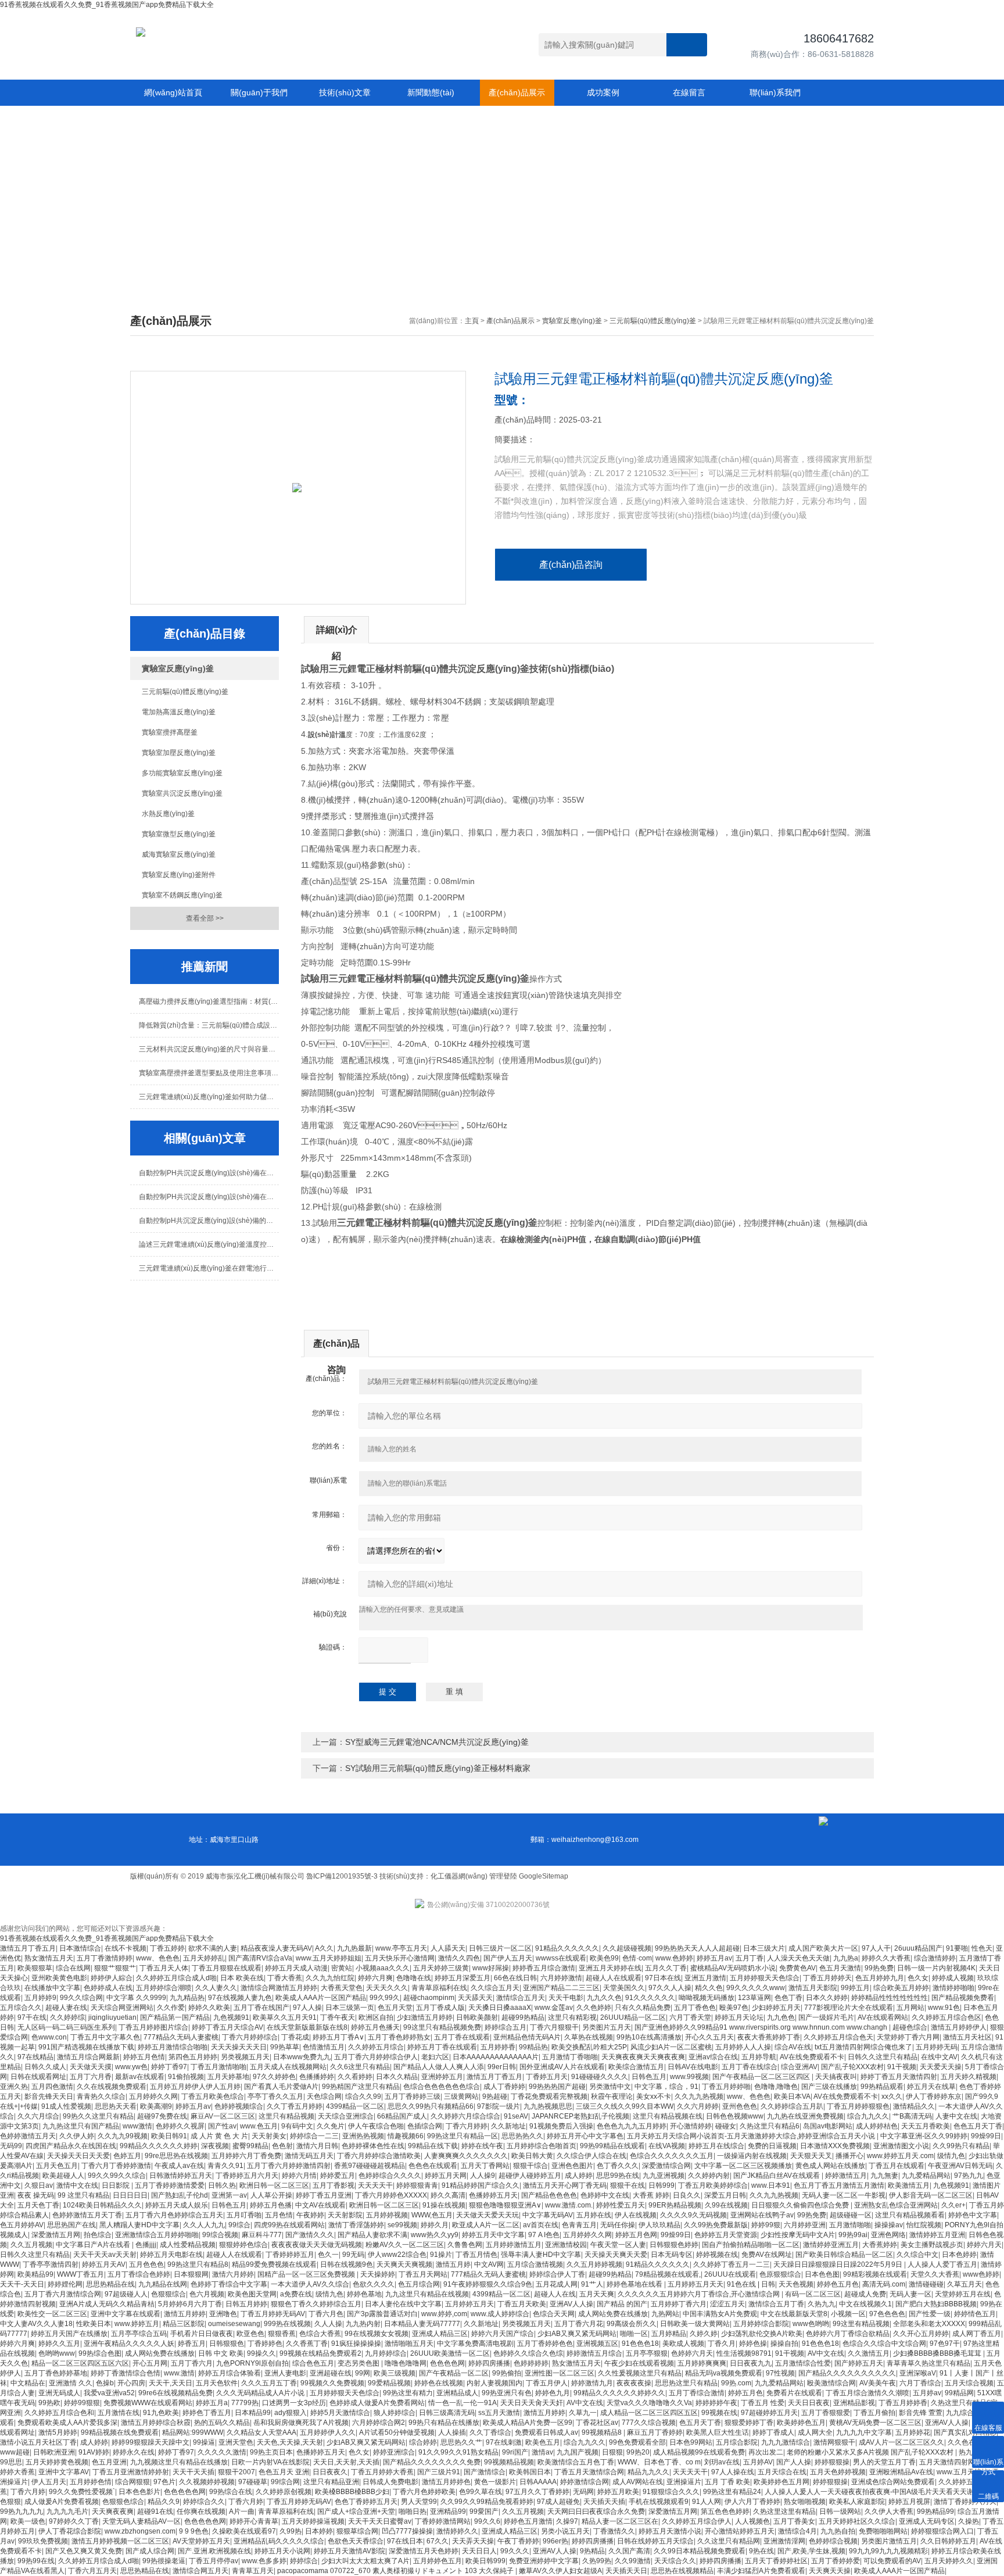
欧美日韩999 (485, 2561)
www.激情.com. (569, 2205)
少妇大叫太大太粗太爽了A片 (365, 2561)
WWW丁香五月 (80, 2274)
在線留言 (689, 92)
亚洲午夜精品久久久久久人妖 (129, 2344)
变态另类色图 (359, 2363)
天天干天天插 (193, 2472)
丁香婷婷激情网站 (443, 2521)
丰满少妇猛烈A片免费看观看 (761, 2571)
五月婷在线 (594, 2215)
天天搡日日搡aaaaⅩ (500, 2008)
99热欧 (49, 2403)
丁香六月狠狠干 (554, 2027)
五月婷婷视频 (387, 2215)
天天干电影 (566, 1998)
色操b (105, 2383)
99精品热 (533, 2047)
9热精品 (592, 2551)
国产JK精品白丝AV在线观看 (777, 2176)
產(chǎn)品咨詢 (571, 565)
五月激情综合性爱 (803, 2363)
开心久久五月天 (709, 2037)
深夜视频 (215, 2146)
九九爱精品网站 (926, 2176)
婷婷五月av (714, 1958)
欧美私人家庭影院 (857, 2502)
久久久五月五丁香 (269, 2383)
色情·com (637, 1958)
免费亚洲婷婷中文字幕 (544, 2561)
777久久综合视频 (649, 2423)
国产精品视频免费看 (963, 1998)
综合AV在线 (793, 2047)
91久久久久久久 (650, 1998)
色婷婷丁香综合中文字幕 (229, 2284)
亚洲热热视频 (363, 2136)
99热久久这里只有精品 (98, 2116)
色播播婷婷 (317, 2077)
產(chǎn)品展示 (517, 92)
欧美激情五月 (909, 2185)
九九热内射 (363, 2324)
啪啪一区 (634, 2334)
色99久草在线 (481, 2492)
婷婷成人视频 (953, 1978)
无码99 (11, 2146)
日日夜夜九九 (751, 2363)
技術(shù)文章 (345, 92)
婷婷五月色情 (144, 2057)
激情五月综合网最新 (88, 2057)
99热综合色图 (100, 2353)
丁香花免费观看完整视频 (549, 2096)
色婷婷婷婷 (531, 2363)
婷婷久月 (435, 2225)
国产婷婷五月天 (859, 2363)
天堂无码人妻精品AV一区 (141, 2521)
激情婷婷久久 (457, 2531)
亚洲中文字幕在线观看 (125, 2314)
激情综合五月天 (521, 1998)
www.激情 (179, 2373)
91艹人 (592, 2284)
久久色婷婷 (594, 2008)
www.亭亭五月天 (401, 1948)
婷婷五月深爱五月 (462, 1978)
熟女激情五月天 (49, 1958)
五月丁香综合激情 (697, 2393)
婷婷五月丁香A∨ (338, 2037)
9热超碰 (495, 2096)
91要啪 (957, 1948)
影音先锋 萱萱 (921, 2413)
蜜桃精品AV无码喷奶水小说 (733, 1968)
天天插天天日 (626, 2571)
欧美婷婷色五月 (801, 2423)
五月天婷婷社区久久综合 (857, 2521)
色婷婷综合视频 (833, 2541)
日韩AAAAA (538, 2482)
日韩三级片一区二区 (500, 1948)
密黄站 (342, 1968)
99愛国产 (484, 2511)
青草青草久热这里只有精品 (928, 2363)
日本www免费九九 (302, 2057)
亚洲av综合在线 (713, 2057)
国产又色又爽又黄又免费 (84, 2551)
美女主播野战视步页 (932, 2245)
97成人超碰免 (558, 2502)
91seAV (516, 2116)
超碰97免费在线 (162, 2116)
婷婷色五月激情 (528, 2521)
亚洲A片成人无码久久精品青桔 (107, 2304)
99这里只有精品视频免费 (442, 2027)
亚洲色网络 (888, 2235)
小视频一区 (848, 2314)
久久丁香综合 (490, 2432)
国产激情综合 (485, 2472)
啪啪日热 (413, 2511)
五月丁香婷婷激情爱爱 (170, 2185)
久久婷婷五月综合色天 (838, 2037)
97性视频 (780, 2373)
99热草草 (285, 2047)
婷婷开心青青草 (254, 2521)
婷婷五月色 (745, 2393)
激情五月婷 (453, 2264)
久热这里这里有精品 (784, 2511)
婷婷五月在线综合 (716, 2146)
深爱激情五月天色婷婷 (424, 2551)
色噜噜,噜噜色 (776, 2087)
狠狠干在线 (627, 2185)
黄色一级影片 (495, 2482)
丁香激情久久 (614, 2531)
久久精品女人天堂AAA (261, 2432)
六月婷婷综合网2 (379, 2423)
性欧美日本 (94, 2324)
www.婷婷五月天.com (900, 2156)
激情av (542, 2452)
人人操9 (483, 2176)
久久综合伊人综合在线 (591, 2156)
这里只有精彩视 (572, 2017)
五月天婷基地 (228, 2077)
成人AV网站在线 (638, 2482)
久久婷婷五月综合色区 (946, 2017)
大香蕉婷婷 (880, 2245)
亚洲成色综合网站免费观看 (893, 2482)
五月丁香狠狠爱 (826, 2413)
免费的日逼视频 (772, 2146)
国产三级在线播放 (829, 2087)
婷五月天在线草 (931, 2087)
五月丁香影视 (334, 2185)
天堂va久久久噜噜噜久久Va (649, 2403)
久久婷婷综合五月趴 (792, 2106)
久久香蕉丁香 (307, 2344)
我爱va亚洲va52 (109, 2393)
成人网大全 (815, 2432)
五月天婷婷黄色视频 (57, 2462)
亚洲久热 (14, 2087)
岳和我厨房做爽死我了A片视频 (301, 2423)
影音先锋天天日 (49, 2096)
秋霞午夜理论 (612, 2096)
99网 (363, 2373)
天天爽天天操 (830, 2571)
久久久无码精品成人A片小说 (261, 2393)
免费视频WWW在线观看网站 (148, 2403)
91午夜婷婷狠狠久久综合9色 (488, 2284)
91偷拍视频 (186, 2077)
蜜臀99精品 (250, 2146)
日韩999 (661, 2185)
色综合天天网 (554, 2314)
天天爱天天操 (941, 2067)
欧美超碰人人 (63, 2176)
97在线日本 (405, 2541)
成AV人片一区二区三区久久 (901, 2442)
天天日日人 (479, 2551)
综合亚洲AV (799, 2067)
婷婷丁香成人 (773, 2432)
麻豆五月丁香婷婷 (655, 2432)
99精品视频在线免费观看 (120, 2432)
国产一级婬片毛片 (826, 2017)
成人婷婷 (579, 2176)
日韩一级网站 (840, 2511)
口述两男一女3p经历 (294, 2403)
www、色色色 (158, 1958)
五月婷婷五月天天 (695, 2284)
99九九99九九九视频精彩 (888, 2551)
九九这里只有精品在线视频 (427, 2294)
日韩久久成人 (45, 2067)
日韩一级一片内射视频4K (936, 1968)
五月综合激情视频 (535, 2264)
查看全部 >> (205, 918)
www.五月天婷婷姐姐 (329, 1958)
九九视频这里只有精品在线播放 (179, 2462)
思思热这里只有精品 (686, 2383)
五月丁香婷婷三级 (413, 2096)
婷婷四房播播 (489, 2363)
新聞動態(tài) (431, 92)
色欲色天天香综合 (356, 2541)
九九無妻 (884, 2176)
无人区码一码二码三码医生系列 (66, 2027)
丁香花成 (295, 2037)
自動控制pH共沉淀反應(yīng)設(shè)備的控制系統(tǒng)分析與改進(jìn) (209, 1221)
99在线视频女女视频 (376, 2334)
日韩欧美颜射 (477, 2017)
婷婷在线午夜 (482, 2146)
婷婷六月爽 (375, 1978)
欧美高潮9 (156, 2106)
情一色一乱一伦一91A (462, 2403)
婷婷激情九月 (592, 2383)
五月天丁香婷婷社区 (776, 2561)
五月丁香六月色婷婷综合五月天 (174, 2215)
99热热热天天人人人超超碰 (697, 1948)
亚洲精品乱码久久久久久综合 (279, 2541)
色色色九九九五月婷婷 (632, 2126)
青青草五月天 (253, 2571)
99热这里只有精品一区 (462, 2136)
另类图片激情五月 (889, 2541)
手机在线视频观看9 (659, 2502)
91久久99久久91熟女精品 (458, 2452)
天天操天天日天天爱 (78, 2156)
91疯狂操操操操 (356, 2344)
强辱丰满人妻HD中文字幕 (541, 2255)
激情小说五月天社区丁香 (38, 2442)
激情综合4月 (797, 2531)
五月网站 (910, 2008)
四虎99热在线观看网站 (289, 2225)
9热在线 (761, 2551)
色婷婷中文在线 (605, 2195)
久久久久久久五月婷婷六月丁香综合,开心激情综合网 (700, 2294)
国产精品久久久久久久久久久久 (847, 2373)
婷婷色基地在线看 (635, 2284)
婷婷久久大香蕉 (886, 1958)
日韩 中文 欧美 (221, 2353)
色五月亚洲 (109, 2462)
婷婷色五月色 (838, 2284)
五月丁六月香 (91, 2077)
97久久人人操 (670, 1988)
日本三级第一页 (350, 2008)
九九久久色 (604, 1998)
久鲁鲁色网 (465, 2245)
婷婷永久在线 (134, 2452)
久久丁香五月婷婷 (295, 2106)
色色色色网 (447, 2363)
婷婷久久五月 (59, 2344)
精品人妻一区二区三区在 (620, 2521)
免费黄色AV (797, 1968)
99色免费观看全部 (637, 2442)
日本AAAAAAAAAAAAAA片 (496, 2057)
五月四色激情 (52, 2087)
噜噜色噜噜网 (406, 2363)
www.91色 (944, 2008)
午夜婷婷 (310, 2215)
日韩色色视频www (735, 2116)
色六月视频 (207, 2294)
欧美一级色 (28, 2521)
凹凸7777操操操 (407, 2531)
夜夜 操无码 (36, 2195)
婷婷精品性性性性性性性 (890, 1998)
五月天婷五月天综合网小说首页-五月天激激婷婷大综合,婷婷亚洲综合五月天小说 (752, 2136)
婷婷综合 (304, 2561)
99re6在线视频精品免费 (175, 2393)
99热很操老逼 (164, 2561)
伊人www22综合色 (397, 2255)
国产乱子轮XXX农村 (852, 2067)
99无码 (353, 2255)
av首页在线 (541, 2225)
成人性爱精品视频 (188, 2245)
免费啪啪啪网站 (883, 2531)
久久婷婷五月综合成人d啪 (176, 1978)
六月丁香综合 (920, 2383)
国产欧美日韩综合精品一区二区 (844, 2255)
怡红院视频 (924, 2225)
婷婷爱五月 (338, 2176)
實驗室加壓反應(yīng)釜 (179, 753)
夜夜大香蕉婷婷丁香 (769, 2037)
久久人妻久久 (216, 1988)
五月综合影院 (737, 2442)
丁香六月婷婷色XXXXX (391, 2195)
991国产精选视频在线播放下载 (86, 2047)
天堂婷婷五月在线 (963, 2294)
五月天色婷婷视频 (838, 2472)
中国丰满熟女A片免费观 (720, 2314)
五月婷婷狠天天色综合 (765, 1978)
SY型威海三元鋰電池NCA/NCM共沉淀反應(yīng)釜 (437, 1742)
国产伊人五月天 (508, 1958)
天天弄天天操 (473, 2541)
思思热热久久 (522, 2136)
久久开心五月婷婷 (921, 2334)
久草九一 (583, 2413)
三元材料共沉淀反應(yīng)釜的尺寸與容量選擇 (209, 1049)
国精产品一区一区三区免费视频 (307, 2274)
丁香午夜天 (338, 2017)
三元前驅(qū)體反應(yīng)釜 (653, 321)
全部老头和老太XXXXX (929, 2324)
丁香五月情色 (476, 2255)
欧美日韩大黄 (532, 2156)
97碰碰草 (253, 2482)
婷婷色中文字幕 (973, 2215)
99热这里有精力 (408, 2393)
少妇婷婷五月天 (776, 2008)
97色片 (164, 2482)
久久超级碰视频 (627, 1948)
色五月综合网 (419, 2284)
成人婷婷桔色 (877, 2126)
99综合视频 (220, 2235)
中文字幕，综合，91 (666, 2087)
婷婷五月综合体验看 (230, 2373)
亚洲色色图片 (572, 2166)
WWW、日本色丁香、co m (659, 2462)
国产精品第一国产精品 (175, 2017)
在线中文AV (939, 2057)
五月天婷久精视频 (969, 2077)
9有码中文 (297, 2126)
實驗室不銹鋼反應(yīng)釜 (182, 895)
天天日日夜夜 (809, 2403)
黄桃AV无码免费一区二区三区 (875, 2423)
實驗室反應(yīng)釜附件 (179, 875)
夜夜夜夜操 (634, 2383)
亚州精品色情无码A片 (527, 2037)
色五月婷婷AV (22, 2225)
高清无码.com (884, 2284)
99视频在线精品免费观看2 (320, 2353)
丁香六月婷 (28, 2492)
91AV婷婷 (94, 2452)
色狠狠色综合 (123, 2502)
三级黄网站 (461, 2096)
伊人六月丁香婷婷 (752, 2502)
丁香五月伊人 (547, 2383)
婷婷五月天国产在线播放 (69, 2334)
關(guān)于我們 (259, 92)
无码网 (583, 2492)
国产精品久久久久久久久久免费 (432, 2462)
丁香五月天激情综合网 (589, 2472)
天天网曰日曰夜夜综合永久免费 (596, 2511)
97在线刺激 (504, 2442)
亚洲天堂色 (236, 2442)
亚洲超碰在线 (331, 2373)
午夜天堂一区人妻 (618, 2245)
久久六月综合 (38, 2116)
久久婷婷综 (67, 2017)
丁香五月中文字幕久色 (105, 2037)
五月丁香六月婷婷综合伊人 (376, 2057)
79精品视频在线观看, (668, 2274)
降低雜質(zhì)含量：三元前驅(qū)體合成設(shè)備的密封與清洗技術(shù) (209, 1025)
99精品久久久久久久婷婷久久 (619, 2393)
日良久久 (687, 2195)
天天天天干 (375, 2185)
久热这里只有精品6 (770, 2126)
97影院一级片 (499, 2106)
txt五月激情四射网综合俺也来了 (863, 2047)
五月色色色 (146, 2264)
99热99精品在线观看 (612, 2146)
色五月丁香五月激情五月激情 (839, 2185)
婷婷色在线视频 (439, 2383)
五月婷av (927, 2393)
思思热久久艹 (461, 2442)
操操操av (889, 2225)
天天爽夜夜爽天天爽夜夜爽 (643, 2057)
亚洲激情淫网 (784, 2541)
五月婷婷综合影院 (761, 2324)
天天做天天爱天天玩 (487, 2215)
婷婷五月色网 (636, 2235)
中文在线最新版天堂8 (794, 2314)
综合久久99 (363, 2096)
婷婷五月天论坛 (739, 2017)
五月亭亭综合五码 (139, 2334)
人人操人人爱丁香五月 (942, 2264)
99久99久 (385, 1998)
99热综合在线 (231, 2492)
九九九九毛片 (67, 2511)
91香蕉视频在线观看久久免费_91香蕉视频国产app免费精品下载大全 (107, 5)
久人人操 (328, 2324)
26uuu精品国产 (918, 1948)
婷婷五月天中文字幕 (493, 2235)
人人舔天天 (448, 1948)
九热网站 (665, 2314)
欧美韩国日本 (530, 2472)
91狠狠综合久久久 (671, 2492)
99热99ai (853, 2235)
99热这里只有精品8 (198, 2264)
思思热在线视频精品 (682, 2571)
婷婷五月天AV (104, 2264)
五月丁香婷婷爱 (836, 2561)
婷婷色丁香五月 (207, 2413)
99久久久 (515, 2551)
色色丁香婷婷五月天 (366, 2502)
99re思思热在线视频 (176, 2156)
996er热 (555, 2541)
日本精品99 (253, 2413)
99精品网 (959, 2393)
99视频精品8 (603, 2432)
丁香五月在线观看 (897, 2166)
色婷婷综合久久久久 (390, 2176)
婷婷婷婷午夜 (716, 2403)
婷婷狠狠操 (832, 2462)
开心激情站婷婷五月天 (740, 2531)
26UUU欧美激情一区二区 (450, 2353)
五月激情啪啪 (850, 2225)
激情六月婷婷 (233, 2274)
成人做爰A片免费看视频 (62, 2502)
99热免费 (879, 1968)
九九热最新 (354, 1948)
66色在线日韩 (515, 1978)
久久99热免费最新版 (716, 2225)
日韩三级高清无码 (447, 2413)
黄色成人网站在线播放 (830, 2166)
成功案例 (603, 92)
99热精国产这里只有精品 (361, 2087)
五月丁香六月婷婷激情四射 (289, 2166)
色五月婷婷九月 (880, 1978)
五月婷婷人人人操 (743, 2047)
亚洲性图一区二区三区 (560, 2373)
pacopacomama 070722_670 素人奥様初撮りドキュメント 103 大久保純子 (396, 2571)
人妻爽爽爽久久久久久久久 (466, 2156)
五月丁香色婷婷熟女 (399, 2037)
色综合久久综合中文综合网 (884, 2344)
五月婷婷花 (913, 2432)
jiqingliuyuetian (112, 2017)
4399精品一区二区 (355, 2106)
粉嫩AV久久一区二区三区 (405, 2245)
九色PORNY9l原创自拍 (252, 2363)
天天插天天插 (604, 2502)
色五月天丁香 (700, 2423)
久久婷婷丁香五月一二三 (732, 2264)
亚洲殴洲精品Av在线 (901, 2472)
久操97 (567, 2521)
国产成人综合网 (150, 2551)
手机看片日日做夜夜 (202, 2334)
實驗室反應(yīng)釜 (572, 321)
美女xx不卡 (654, 2096)
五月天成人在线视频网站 (288, 2067)
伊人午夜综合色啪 (376, 2126)
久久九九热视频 (699, 2096)
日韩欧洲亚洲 (54, 2452)
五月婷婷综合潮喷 (164, 1988)
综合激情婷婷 (935, 1958)
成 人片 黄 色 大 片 (219, 2136)
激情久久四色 (459, 1958)
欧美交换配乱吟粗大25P (589, 2047)
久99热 (291, 2531)
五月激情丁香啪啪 (570, 2057)
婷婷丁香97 (169, 2067)
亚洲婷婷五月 (442, 2077)
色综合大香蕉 (320, 2334)
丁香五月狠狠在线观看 (227, 1968)
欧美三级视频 (395, 2373)
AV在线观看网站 (883, 2017)
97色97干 (945, 2344)
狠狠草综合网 (357, 2531)
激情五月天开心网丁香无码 (565, 2185)
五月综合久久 (21, 2008)
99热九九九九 (21, 2511)
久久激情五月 (869, 2353)
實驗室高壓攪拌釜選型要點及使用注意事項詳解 (209, 1073)
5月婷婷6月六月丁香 (190, 2304)
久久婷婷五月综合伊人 (697, 2521)
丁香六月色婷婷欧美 (424, 2492)
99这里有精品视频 (861, 2324)
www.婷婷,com (444, 2314)
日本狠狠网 (191, 2274)
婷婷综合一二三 (314, 2136)
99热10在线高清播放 (649, 2037)
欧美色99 (604, 1958)
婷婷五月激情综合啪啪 (173, 2047)
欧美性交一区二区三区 (52, 2314)
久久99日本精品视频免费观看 (700, 2551)
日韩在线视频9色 (347, 2264)
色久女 (918, 1978)
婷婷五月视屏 (909, 2502)
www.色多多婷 (264, 2561)
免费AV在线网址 (767, 2255)
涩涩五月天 (727, 2304)
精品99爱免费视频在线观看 (274, 2264)
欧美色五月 (543, 2442)
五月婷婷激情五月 (514, 2245)
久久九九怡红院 (330, 1978)
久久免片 (331, 2126)
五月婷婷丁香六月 (679, 2304)
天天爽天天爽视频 (404, 2264)
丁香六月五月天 (92, 2571)
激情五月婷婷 (185, 2314)
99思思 (11, 2462)
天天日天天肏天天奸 (532, 2403)
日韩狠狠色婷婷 (674, 2245)
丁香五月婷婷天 (827, 1978)
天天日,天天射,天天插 (346, 2462)
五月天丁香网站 (485, 2166)
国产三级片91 (439, 2472)
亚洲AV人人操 (571, 2304)
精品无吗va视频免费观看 (724, 2373)
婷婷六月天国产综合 (503, 2334)
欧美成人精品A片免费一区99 (528, 2423)
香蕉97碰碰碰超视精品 (370, 2166)
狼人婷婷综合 (395, 2413)
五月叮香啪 (244, 2215)
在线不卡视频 (125, 1948)
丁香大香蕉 (285, 1978)
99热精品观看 (882, 2087)
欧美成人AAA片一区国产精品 (321, 1998)
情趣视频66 (406, 2136)
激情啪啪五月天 (409, 2344)
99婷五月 (855, 1988)
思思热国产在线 (71, 2225)
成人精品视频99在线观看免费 (699, 2452)
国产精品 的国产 (622, 2304)
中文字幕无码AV (548, 2215)
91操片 (441, 2255)
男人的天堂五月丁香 (884, 2462)
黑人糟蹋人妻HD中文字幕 (139, 2225)
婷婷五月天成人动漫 (296, 1968)
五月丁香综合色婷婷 (139, 2274)
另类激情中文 (610, 2087)
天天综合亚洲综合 (346, 2116)
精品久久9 (164, 2502)
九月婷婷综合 (386, 2353)
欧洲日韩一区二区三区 (274, 2185)
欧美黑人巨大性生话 (718, 2432)
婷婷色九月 (553, 2393)
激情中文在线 (77, 2185)
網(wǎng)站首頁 (173, 92)
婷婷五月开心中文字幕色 (585, 2136)
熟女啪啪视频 (805, 2502)
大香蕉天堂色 (342, 1988)
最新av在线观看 (140, 2077)
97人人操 (307, 2008)
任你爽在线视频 (201, 2511)
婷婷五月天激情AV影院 (349, 2551)
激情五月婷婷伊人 (959, 2027)
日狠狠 (612, 2452)
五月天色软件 (217, 2383)
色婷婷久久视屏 (180, 2126)
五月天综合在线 (782, 2472)
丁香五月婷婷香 (903, 2403)
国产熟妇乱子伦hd (180, 2195)
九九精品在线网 (163, 2284)
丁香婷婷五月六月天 (247, 2176)
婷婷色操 (753, 2344)
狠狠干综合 (530, 2166)
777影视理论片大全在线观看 (849, 2008)
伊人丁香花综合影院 (70, 2531)
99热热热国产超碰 (557, 2087)
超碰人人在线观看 (614, 1978)
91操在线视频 (444, 2205)
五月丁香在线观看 (462, 2037)
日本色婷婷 (959, 2255)
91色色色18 (640, 2344)
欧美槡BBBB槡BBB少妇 (352, 2492)
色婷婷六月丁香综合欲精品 (848, 2334)
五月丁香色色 (695, 2008)
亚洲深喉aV (918, 2373)
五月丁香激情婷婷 (105, 1958)
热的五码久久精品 (222, 2423)
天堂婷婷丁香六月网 (908, 2037)
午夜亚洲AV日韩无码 (960, 2166)
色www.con (49, 2037)
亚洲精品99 (448, 2511)
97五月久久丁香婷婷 (537, 2492)
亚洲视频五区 (597, 2344)
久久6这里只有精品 (360, 2067)
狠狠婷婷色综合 (243, 2245)
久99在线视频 (726, 2205)
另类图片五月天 (607, 2027)
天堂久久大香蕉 (935, 2274)
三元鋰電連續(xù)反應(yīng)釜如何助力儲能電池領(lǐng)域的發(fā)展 (209, 1097)
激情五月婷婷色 (446, 2482)
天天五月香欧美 (926, 2126)
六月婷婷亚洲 (805, 2225)
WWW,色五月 (432, 2215)
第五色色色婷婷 (725, 2511)
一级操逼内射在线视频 (752, 2156)
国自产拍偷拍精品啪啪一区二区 (751, 2245)
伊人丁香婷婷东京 (934, 2096)
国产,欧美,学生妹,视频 (811, 2551)
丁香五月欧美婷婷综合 (713, 2185)
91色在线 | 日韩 (751, 2284)
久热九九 (822, 2304)
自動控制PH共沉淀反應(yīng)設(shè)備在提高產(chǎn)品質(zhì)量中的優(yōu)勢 (209, 1197)
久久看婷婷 (355, 2077)
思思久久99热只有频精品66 (431, 2106)
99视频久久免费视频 (332, 2383)
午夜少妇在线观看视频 (639, 2363)
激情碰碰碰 (926, 2284)
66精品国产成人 (402, 2116)
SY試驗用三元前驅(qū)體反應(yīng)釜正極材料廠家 (438, 1768)
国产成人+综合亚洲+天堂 (356, 2511)
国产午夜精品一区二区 (454, 2373)
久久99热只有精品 (961, 2146)
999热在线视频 (287, 2324)
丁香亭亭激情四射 (51, 2264)
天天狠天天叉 (811, 2156)
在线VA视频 (667, 2146)
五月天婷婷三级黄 (441, 1968)
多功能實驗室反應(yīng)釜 (182, 773)
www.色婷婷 (674, 1958)
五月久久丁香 (666, 1968)
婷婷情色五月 (975, 2314)
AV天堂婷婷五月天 (201, 2541)
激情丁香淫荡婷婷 (356, 2225)
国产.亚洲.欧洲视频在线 (214, 2551)
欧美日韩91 (169, 2136)
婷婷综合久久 (204, 2502)
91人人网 (707, 2502)
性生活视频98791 (744, 2353)
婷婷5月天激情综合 (340, 2413)
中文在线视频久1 (865, 2304)
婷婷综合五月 (505, 2027)
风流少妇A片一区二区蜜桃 (671, 2047)
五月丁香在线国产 (261, 2008)
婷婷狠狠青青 (417, 2185)
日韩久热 (222, 2185)
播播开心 (849, 2156)
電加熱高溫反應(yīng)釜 (179, 712)
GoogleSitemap (544, 1876)
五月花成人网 (557, 2284)
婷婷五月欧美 (618, 2492)
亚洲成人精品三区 (440, 2334)
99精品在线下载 (433, 2146)
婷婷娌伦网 (65, 2284)
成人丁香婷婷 (504, 2087)
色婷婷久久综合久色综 (528, 2353)
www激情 (137, 2126)
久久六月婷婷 (698, 2106)
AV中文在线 (826, 2353)
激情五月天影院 (813, 1988)
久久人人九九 (204, 2225)
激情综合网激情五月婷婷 (279, 1988)
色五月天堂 (395, 2008)
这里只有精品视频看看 (910, 2215)
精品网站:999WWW (193, 2432)
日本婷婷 (319, 2531)
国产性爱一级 (930, 2314)
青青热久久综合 (101, 2096)
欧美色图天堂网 (252, 2294)
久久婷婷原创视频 (284, 2492)
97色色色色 (887, 2314)
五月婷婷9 (40, 1998)
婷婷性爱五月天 (621, 2205)
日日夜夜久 (330, 2472)
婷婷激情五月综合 (594, 2353)
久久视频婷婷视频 (207, 2482)
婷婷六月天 (984, 2245)
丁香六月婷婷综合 (250, 2037)
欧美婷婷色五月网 (781, 2482)
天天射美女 (269, 2136)
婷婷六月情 (299, 2176)
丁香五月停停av (214, 2561)
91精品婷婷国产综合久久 (481, 2185)
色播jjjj (146, 2245)
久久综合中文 (917, 2255)
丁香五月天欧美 (522, 2304)
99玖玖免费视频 (43, 2541)
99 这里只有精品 (83, 2195)
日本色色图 (822, 2274)
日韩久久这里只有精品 (883, 2057)
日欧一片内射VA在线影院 (270, 2462)
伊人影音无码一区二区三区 (931, 2195)
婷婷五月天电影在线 (171, 2255)
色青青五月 (579, 2225)
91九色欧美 (161, 2413)
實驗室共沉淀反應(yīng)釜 (182, 793)
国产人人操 (794, 2462)
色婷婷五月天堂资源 (726, 2235)
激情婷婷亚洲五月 (831, 2245)
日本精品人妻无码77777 (422, 2324)
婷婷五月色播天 (375, 2027)
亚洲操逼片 (684, 2482)
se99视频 (402, 2225)
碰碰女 (726, 2126)
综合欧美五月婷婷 (901, 1988)
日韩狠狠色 (227, 2344)
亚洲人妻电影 (285, 2373)
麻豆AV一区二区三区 (223, 2116)
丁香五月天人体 (164, 1968)
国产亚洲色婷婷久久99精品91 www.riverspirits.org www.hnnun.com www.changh (762, 2027)
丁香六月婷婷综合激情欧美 (379, 2156)
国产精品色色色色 (549, 2195)
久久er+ (953, 2205)
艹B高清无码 (912, 2116)
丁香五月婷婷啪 (726, 2087)
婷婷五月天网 (446, 2176)
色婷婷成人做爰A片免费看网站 (377, 2403)
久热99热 (597, 2561)
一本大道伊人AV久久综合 (310, 2284)
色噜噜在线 (414, 1978)
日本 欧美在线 (242, 1978)
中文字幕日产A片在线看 (94, 2245)
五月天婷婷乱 (204, 1958)
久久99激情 (633, 2561)
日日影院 (116, 2185)
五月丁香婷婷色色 (545, 2344)
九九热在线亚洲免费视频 (805, 2116)
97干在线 (32, 2017)
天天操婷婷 (378, 2274)
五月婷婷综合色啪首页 (542, 2146)
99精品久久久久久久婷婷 (159, 2146)
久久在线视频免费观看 (112, 2087)
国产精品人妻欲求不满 (372, 2235)
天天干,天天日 (171, 2383)
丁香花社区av (597, 2423)
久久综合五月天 (495, 1988)
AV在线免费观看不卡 (812, 2057)
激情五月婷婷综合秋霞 (156, 2423)
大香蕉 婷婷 (651, 2195)
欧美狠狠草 (35, 1968)
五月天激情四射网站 (951, 2462)
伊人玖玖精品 (659, 2225)
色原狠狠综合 (780, 2274)
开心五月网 (150, 2363)
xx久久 (892, 2096)
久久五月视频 (31, 2245)
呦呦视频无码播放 (707, 1998)
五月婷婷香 (498, 2047)
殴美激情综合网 (831, 2383)
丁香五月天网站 (423, 2274)
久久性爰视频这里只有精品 (640, 2373)
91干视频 (902, 2067)
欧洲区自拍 (376, 2017)
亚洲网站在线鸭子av (762, 2215)
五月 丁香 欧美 (727, 2482)
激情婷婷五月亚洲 (937, 2235)
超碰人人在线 (555, 2294)
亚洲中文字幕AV (64, 2472)
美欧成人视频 (683, 2344)
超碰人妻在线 (66, 2008)
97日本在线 (663, 1978)
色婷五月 (127, 2156)
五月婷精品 (669, 2334)
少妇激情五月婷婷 (425, 2017)
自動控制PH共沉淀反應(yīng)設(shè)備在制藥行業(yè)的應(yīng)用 (209, 1173)
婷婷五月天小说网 (282, 2551)
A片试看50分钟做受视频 (397, 2432)
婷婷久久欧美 (209, 2008)
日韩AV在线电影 (693, 2067)
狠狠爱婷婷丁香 (749, 2423)
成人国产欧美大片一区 (823, 1948)
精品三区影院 (184, 2324)
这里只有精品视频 (286, 2116)
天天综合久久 (675, 2561)
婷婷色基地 (364, 2294)
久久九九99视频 (123, 2136)
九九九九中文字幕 (864, 2432)
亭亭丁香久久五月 (275, 2096)
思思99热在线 (618, 2176)
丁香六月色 (326, 2314)
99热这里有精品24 (732, 2492)
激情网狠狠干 (834, 2442)
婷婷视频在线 (717, 2255)
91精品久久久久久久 (567, 1948)
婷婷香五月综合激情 (544, 1968)
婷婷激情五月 (846, 2176)
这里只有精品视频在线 (668, 2116)
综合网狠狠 (132, 2482)
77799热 (245, 2403)
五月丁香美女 (794, 2521)
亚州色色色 (740, 2106)
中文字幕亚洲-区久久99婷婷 (924, 2136)
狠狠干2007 (236, 2472)
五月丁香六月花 (579, 2324)
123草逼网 (754, 1998)
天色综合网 (324, 2096)
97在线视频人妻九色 (240, 1998)
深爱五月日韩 (725, 2195)
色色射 (282, 2146)
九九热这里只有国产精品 (81, 2126)
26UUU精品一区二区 (633, 2017)
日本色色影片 (139, 2492)
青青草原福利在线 (439, 1988)
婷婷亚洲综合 (394, 2452)
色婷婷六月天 (692, 2353)
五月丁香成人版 (440, 2008)
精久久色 (709, 1988)
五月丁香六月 (192, 2363)
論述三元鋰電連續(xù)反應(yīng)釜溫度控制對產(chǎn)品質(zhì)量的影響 (209, 1244)
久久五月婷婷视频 (594, 2264)
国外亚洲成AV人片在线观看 (562, 2067)
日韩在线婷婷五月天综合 (655, 2541)
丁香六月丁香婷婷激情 (116, 2166)
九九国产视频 (578, 2452)
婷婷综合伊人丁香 (557, 2274)
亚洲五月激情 (705, 1978)
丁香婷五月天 (547, 2077)
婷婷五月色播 (271, 2205)
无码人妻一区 (910, 2294)
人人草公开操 (271, 2195)
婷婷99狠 (766, 2225)
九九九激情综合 (786, 2442)
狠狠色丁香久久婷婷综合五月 (316, 2304)
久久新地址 (508, 2126)
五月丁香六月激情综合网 (63, 2294)
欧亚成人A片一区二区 (486, 2225)
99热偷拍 (507, 2373)
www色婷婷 (981, 2274)
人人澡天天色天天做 (798, 1958)
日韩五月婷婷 (246, 2304)
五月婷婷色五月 (438, 2561)
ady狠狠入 (291, 2413)
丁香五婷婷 (167, 1948)
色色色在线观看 (433, 2166)
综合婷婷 (423, 2442)
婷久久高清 (448, 2195)
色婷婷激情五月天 (28, 2136)
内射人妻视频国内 (494, 2383)
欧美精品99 (35, 2274)
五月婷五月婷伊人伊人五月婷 (195, 2087)
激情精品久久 (914, 2106)
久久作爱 (171, 2008)
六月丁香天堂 (690, 2017)
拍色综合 (98, 2235)
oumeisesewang (234, 2324)
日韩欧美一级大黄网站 (695, 2324)
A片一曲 (242, 2511)
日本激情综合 (80, 1948)
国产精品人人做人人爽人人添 (439, 2067)
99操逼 (204, 2442)
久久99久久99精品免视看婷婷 (487, 2502)
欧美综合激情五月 (636, 2067)
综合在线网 (73, 1968)
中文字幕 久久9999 (136, 1998)
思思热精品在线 (110, 2284)
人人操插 (452, 2432)
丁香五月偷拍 (874, 2413)
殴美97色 (734, 2008)
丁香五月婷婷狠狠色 (858, 2106)
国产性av (222, 2126)
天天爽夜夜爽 (113, 2511)
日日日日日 (130, 2195)
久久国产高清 (629, 2551)
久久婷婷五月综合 (376, 2047)
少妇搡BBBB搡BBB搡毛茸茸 (938, 2353)
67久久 (438, 2541)
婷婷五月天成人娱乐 (177, 2205)
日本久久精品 (397, 2077)
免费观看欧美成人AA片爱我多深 (67, 2423)
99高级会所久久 (632, 2324)
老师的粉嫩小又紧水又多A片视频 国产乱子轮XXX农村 (871, 2452)
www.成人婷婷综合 (500, 2314)
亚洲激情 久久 (71, 2383)
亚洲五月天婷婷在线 (610, 1968)
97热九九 (969, 2176)
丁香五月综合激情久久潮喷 (867, 2393)
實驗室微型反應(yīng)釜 (179, 834)
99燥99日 (986, 2136)
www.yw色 (131, 2067)
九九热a (846, 1958)
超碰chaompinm (429, 1998)
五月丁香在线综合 (750, 2067)
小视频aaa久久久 (383, 1968)
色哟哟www (57, 2353)
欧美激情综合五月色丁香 (576, 2462)
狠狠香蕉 (282, 2334)
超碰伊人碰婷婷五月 (530, 2176)
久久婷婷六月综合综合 (465, 2116)
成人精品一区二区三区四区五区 (649, 2413)
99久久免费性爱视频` (82, 2492)
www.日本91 (771, 2185)
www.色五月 (259, 2126)
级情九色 (951, 2156)
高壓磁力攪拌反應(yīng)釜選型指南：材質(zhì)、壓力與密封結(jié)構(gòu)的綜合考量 (209, 1001)
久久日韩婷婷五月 (948, 2541)
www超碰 (15, 2452)
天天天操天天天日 (239, 2047)
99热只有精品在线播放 (444, 2423)
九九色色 (781, 2017)
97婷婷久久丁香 (74, 2521)
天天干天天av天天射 (105, 2255)
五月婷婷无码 (937, 2047)
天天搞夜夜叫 (836, 2077)
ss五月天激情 (499, 2413)
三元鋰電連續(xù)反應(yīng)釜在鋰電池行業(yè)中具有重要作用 (209, 1268)
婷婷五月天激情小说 (670, 2531)
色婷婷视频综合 (239, 2106)
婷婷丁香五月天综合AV (227, 2027)
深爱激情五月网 (56, 2235)
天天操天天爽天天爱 (616, 2255)
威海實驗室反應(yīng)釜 (179, 854)
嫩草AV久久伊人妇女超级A (560, 2571)
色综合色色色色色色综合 (442, 2087)
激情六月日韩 (317, 2146)
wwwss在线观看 (561, 1958)
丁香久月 (722, 2344)
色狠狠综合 (168, 2294)
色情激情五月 (324, 2047)
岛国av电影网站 (828, 2126)
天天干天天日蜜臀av (380, 2521)
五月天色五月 (57, 2166)
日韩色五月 (649, 2077)
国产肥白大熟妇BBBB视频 (936, 2304)
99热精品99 (935, 2511)
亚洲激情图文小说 (901, 2146)
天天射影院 (345, 2215)
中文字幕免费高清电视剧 (475, 2344)
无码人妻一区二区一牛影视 (844, 2195)
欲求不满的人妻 (213, 1948)
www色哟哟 (811, 2324)
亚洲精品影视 (854, 2403)
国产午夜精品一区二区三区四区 (762, 2077)
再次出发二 (766, 2452)
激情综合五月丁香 (776, 2304)
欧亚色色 (250, 2334)
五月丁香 (750, 1958)
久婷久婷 (704, 2334)
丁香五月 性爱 (763, 2403)
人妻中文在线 (956, 2116)
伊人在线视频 (636, 2215)
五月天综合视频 (969, 2383)
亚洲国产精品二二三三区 (561, 1988)
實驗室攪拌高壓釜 (170, 732)
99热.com (736, 2383)
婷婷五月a (212, 2403)
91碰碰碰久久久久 (600, 2077)
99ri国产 (515, 2452)
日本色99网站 (691, 2442)
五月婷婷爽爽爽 (702, 2363)
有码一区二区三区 (813, 2294)
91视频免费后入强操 (561, 2126)
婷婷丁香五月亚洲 (324, 2195)
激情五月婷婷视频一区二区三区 (120, 2541)
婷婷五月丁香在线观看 (442, 2047)
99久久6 (487, 2521)
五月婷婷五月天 (469, 2304)
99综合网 (285, 2482)
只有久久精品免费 (643, 2008)
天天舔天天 (475, 1998)
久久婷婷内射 (709, 2176)
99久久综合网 (81, 1998)
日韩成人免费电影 (390, 2482)
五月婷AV (758, 2462)
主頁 (472, 321)
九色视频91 (231, 2017)
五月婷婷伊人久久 (328, 2432)
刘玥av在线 (722, 2462)
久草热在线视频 (589, 2037)
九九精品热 (187, 1998)
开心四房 (131, 2383)
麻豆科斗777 (262, 2235)
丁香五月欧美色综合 (213, 2096)
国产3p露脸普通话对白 (382, 2314)
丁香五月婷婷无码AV (273, 2314)
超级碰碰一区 (851, 2215)
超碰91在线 (155, 2511)
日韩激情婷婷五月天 (181, 2176)
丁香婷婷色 (265, 2344)
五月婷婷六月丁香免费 (246, 2156)
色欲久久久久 (374, 2284)
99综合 (239, 2225)
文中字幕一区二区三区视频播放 (743, 2166)
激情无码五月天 (309, 2156)
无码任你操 (618, 2225)
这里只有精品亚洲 (331, 2482)
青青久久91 (225, 2166)
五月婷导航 (759, 2057)
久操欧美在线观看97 (244, 2531)
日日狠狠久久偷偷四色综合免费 (801, 2205)
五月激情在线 (119, 2413)
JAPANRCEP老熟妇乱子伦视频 (580, 2116)
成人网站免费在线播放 (613, 2314)
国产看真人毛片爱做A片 (281, 2087)
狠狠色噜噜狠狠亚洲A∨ (505, 2205)
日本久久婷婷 (827, 1998)
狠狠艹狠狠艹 (115, 1968)
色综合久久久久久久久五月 (672, 2156)
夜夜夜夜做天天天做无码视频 (317, 2245)
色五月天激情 (840, 1968)
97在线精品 (35, 2057)
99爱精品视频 (389, 2383)
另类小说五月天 (565, 2531)
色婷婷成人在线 (108, 1988)
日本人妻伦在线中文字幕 (403, 2304)
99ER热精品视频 (675, 2205)
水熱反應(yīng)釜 (168, 814)
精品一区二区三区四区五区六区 (80, 2363)
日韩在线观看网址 (38, 2077)
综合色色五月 (313, 2363)
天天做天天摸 (91, 2067)
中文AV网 (489, 2264)
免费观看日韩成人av (546, 2432)
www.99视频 (689, 2077)
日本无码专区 (672, 2255)
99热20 (638, 2452)
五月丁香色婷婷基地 (56, 2373)
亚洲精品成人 (457, 2393)
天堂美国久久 (624, 1988)
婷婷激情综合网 (585, 2482)
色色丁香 (788, 1998)
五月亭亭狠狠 (647, 2353)
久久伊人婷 (77, 2136)
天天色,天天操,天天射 (290, 2442)
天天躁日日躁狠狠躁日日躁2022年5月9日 (839, 2264)
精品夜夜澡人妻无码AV (276, 1948)
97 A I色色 (544, 2235)
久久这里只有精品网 (729, 2541)
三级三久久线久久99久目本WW (625, 2106)
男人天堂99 (419, 2502)
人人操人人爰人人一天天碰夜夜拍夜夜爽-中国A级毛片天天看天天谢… (874, 2492)
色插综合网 (425, 2126)
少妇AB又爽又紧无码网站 (577, 2334)
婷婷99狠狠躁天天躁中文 (150, 2442)
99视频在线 (719, 2413)
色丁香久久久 (618, 2166)
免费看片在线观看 (794, 2393)
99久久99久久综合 (117, 2176)
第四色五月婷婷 (193, 2057)
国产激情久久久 (310, 2235)
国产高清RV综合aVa (260, 1958)
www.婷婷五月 (137, 2324)
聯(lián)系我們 (775, 92)
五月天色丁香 (38, 2205)
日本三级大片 (764, 1948)
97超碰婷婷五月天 (769, 2413)
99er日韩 (502, 2067)
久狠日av (39, 2185)
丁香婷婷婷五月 (290, 2255)
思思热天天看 (116, 2106)
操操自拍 (784, 2344)
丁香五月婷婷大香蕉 (382, 2472)
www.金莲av (554, 2008)
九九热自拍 (838, 2531)
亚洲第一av (229, 2195)
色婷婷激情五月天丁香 (87, 2215)
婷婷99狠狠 (82, 2403)
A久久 (324, 1948)
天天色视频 (796, 2284)
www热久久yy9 (435, 2235)
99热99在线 (36, 2561)
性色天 (982, 1948)
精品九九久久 (648, 2472)
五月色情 (279, 2215)
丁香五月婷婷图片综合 (153, 2027)
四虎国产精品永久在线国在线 (71, 2146)
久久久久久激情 (222, 2452)
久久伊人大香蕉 (889, 2511)
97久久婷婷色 (274, 2077)
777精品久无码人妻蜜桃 (181, 2037)
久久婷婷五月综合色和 (59, 2413)
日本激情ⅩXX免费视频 (835, 2146)
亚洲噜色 (223, 2314)
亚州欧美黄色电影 (59, 1978)
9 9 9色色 (194, 2531)
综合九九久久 (868, 2116)
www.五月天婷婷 (962, 2472)
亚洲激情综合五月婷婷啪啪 (157, 2235)
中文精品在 (28, 2383)
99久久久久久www (756, 1988)
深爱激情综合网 (666, 2166)
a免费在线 (296, 2294)
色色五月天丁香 (978, 2126)
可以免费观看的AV (892, 2561)
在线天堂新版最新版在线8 (307, 2027)
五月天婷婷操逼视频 (313, 2521)
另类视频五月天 (245, 2057)
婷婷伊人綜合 (112, 1978)
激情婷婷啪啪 (953, 1988)
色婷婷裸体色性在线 (373, 2146)
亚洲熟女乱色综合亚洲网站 (896, 2205)
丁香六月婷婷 (467, 2126)
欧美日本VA (792, 2096)
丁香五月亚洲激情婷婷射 (131, 2472)
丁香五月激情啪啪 (218, 2067)
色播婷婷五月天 (493, 2195)
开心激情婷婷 (691, 2126)
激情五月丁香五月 (28, 1948)
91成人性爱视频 (66, 2106)
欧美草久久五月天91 (285, 2017)
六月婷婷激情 (561, 1978)
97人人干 (876, 1948)
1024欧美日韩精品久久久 (102, 2205)
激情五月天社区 (967, 2037)
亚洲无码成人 (59, 2393)
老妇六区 (435, 2057)
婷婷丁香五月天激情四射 (899, 2077)
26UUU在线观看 (730, 2274)
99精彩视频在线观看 (875, 2274)
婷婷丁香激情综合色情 (125, 2373)
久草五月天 (964, 2284)
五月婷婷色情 (91, 2482)
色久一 (328, 2255)
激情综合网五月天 (200, 2571)
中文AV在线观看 (320, 2205)
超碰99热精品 (523, 2017)
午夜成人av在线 (179, 2166)
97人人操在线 (733, 2472)
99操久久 (261, 2353)
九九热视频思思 (548, 2106)
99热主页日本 (271, 2452)
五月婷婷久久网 (153, 2096)
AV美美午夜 (878, 2383)
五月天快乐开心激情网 (400, 1958)
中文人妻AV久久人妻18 (36, 2324)
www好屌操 (491, 1968)
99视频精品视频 (509, 2462)
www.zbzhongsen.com (140, 2531)
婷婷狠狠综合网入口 (942, 2531)
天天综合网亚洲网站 (122, 2008)
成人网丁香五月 (977, 2334)
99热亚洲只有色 (507, 2393)
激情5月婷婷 (58, 2432)
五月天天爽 (597, 2294)
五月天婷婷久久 (949, 2561)
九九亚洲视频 (664, 2176)
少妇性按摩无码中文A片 (798, 2235)
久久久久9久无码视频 (693, 2215)
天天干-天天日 (22, 2284)
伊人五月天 (49, 2482)
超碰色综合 (910, 2027)
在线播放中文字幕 (52, 1988)
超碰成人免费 (865, 2294)
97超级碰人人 (126, 2294)
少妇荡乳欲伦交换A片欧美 (762, 2334)
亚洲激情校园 (566, 2245)
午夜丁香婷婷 (518, 2541)
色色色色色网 (185, 2492)
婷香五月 (192, 2344)
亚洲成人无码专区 (927, 2521)
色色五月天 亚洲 (284, 2472)
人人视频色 (752, 2521)
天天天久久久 (387, 1988)
